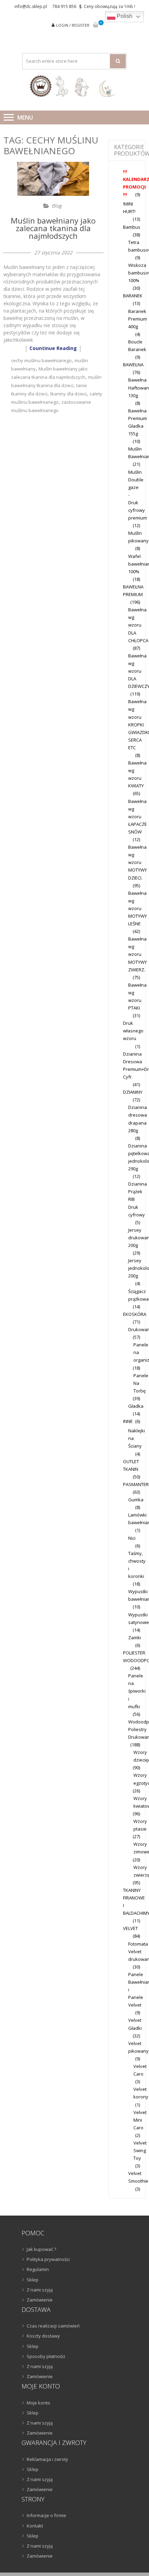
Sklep (33, 2280)
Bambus (132, 227)
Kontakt (35, 2526)
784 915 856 (64, 6)
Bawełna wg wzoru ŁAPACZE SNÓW (138, 817)
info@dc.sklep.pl (31, 6)
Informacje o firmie (46, 2515)
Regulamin (38, 2269)
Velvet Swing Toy (140, 2150)
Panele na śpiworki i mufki (137, 1691)
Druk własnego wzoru (133, 1031)
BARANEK (133, 296)
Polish (124, 16)
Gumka (136, 1500)
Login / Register (73, 25)
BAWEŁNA (133, 365)
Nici (132, 1538)
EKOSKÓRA (135, 1314)
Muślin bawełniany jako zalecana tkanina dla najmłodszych (53, 228)
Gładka (136, 1406)
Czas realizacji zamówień (53, 2326)
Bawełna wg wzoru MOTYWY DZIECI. (138, 862)
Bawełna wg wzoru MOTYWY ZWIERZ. (138, 954)
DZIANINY (133, 1092)
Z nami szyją (40, 2290)
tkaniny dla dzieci (68, 394)
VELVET (130, 1928)
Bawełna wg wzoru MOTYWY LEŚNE (138, 908)
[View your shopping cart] (96, 25)
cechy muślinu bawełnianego (41, 360)
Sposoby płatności (46, 2356)
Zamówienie (40, 2300)
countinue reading (53, 348)
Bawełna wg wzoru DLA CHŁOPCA (138, 625)
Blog (57, 206)
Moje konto (38, 2403)
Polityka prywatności (48, 2259)
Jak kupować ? (41, 2249)
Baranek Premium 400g (138, 319)
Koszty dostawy (43, 2336)
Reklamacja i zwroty (47, 2459)
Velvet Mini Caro (140, 2120)
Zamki (135, 1638)
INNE (128, 1421)
